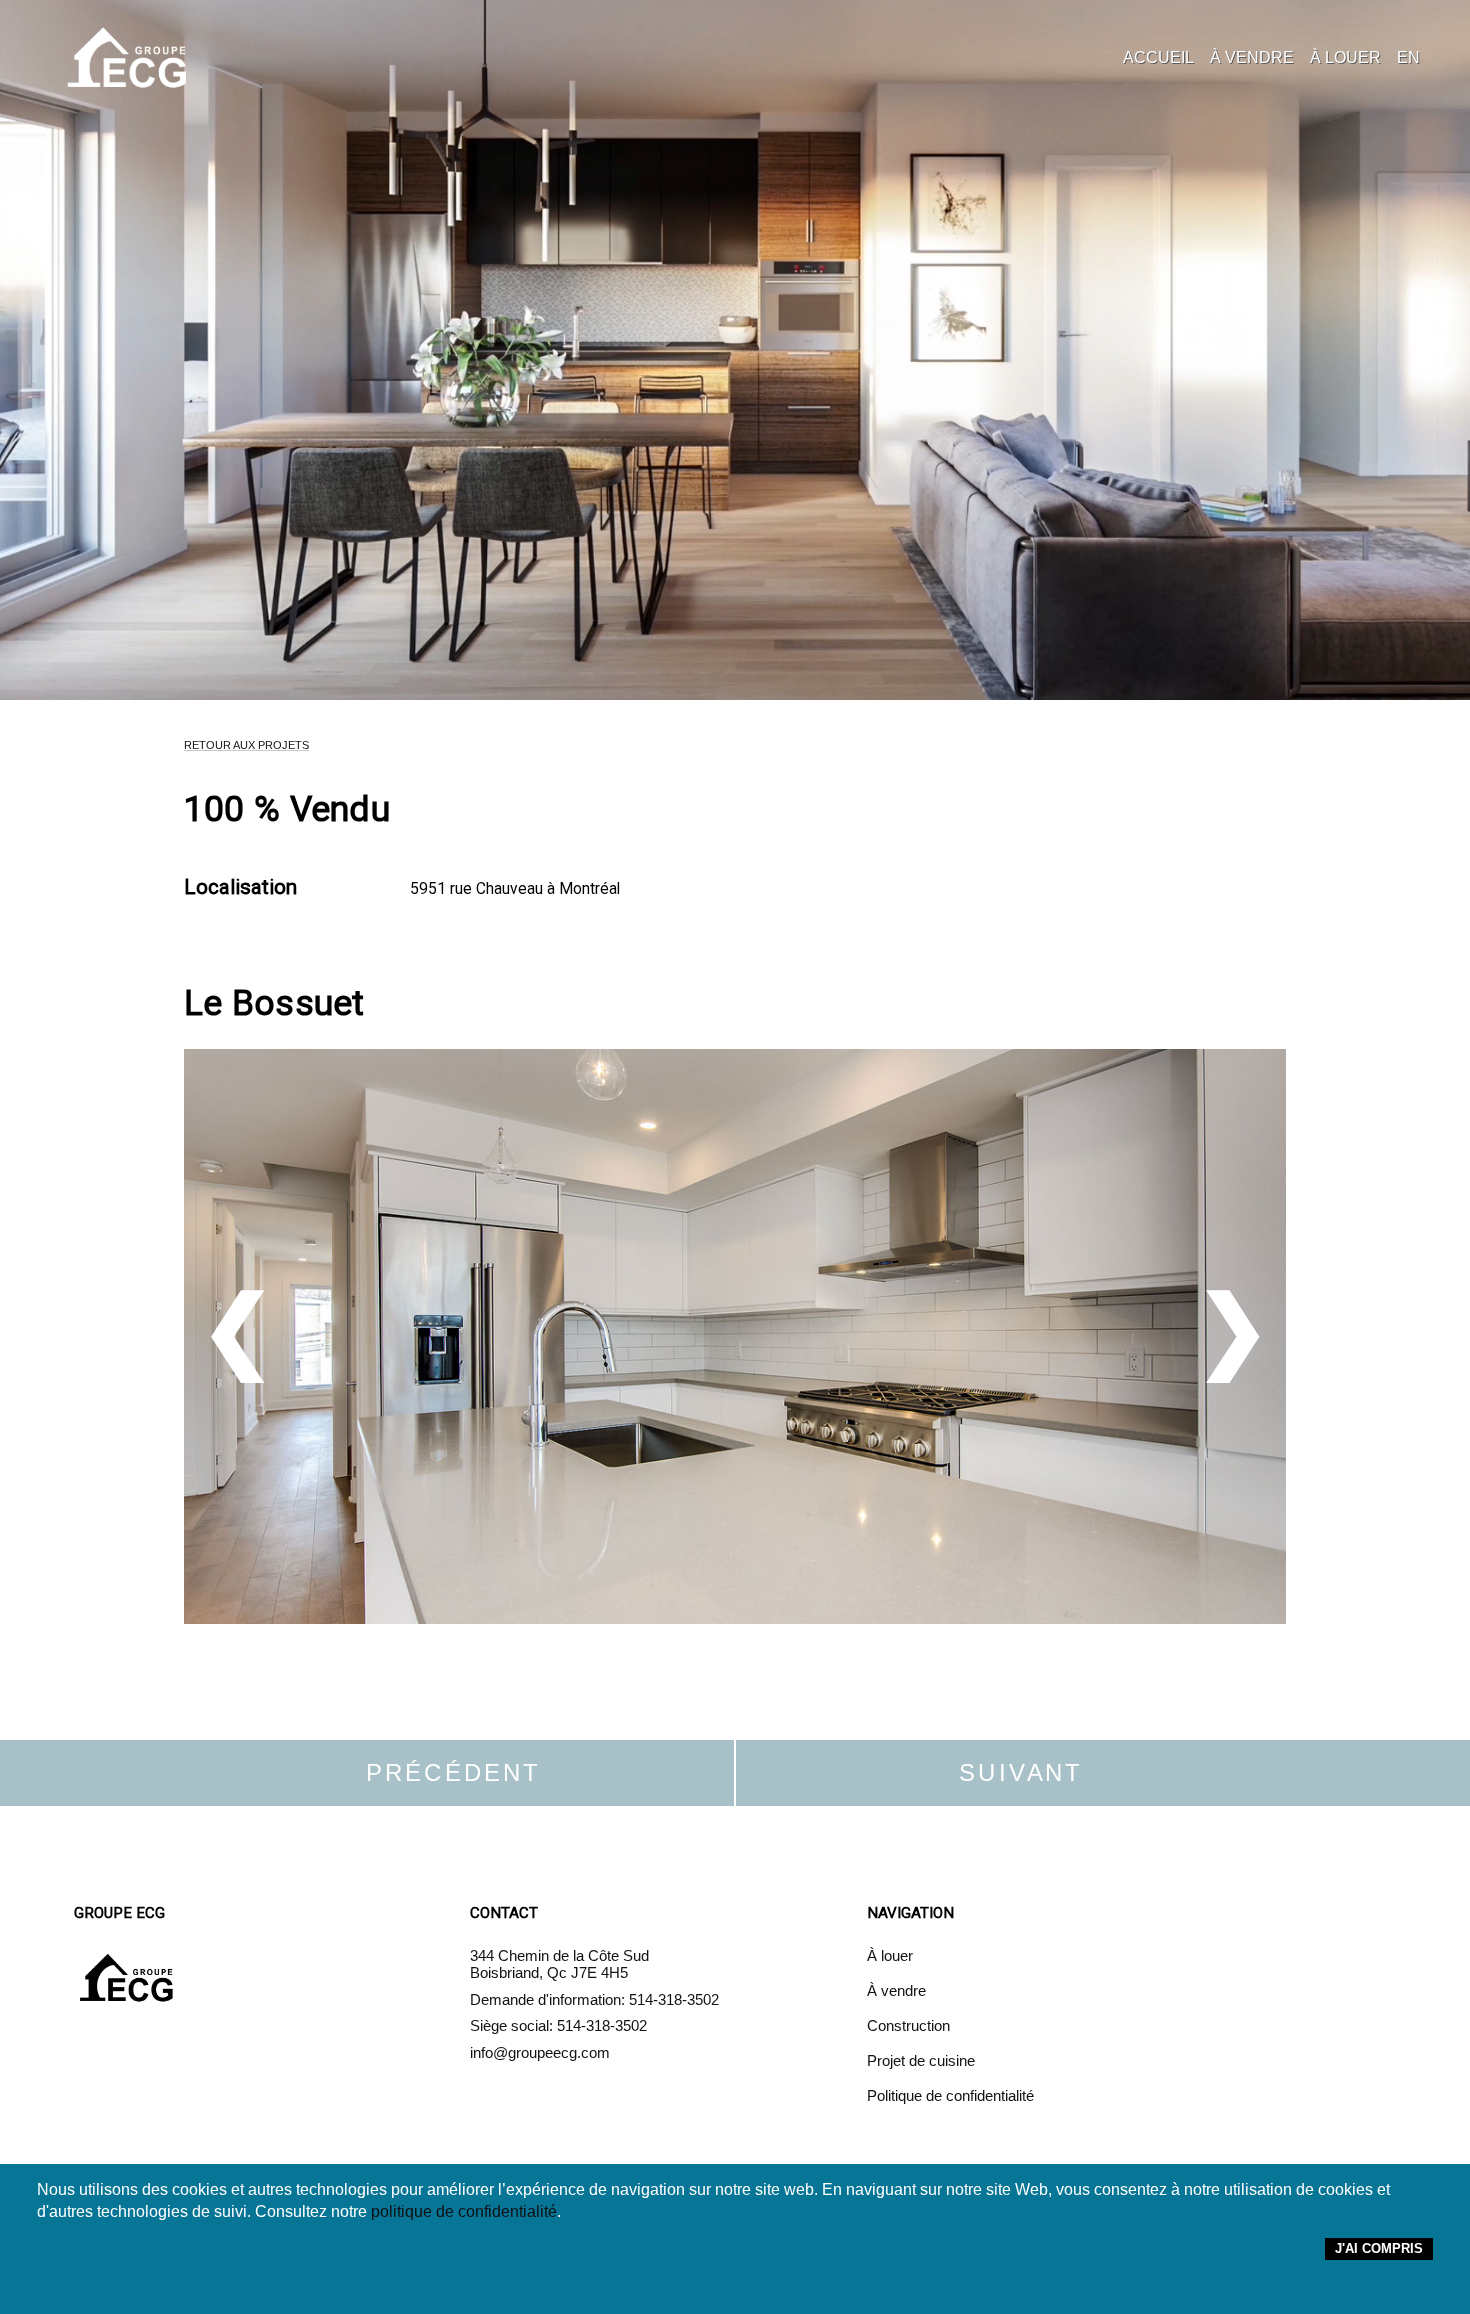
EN (1408, 57)
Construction (908, 2025)
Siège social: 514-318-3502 (558, 2025)
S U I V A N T (1018, 1772)
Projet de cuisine (921, 2060)
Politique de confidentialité (950, 2095)
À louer (890, 1955)
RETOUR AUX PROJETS (246, 745)
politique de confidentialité (464, 2211)
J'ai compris (1379, 2248)
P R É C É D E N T (451, 1772)
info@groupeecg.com (540, 2052)
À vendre (896, 1990)
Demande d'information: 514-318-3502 (594, 1999)
